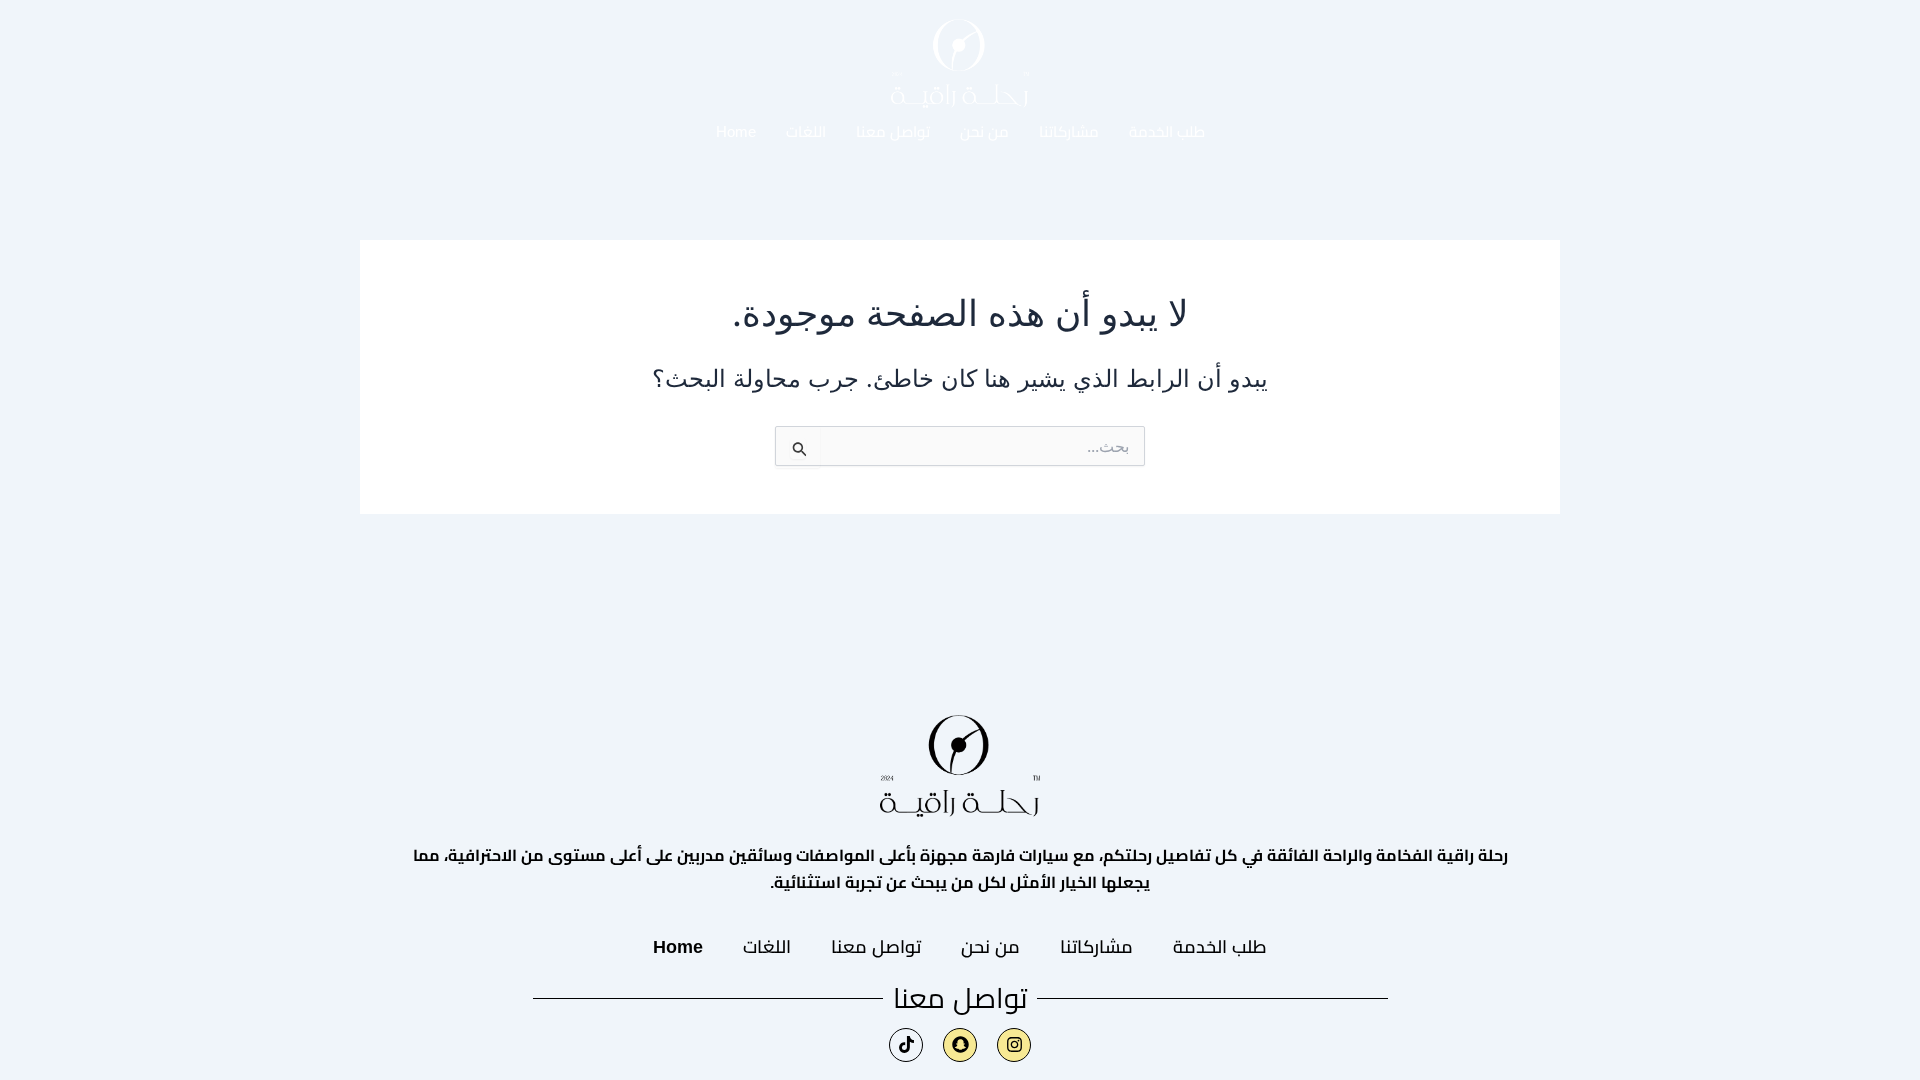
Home (736, 131)
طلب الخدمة (1167, 131)
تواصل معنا (893, 131)
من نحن (984, 131)
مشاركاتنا (1069, 131)
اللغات (806, 131)
